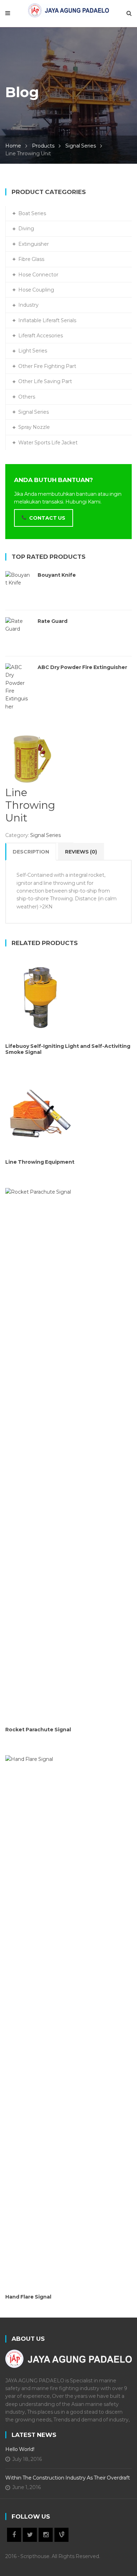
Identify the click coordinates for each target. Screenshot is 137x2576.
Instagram (46, 2535)
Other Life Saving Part (45, 381)
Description (31, 852)
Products (43, 146)
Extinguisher (34, 244)
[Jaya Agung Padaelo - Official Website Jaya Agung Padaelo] (68, 10)
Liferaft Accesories (41, 336)
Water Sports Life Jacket (48, 443)
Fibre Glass (31, 259)
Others (27, 397)
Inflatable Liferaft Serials (47, 320)
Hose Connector (38, 275)
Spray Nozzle (34, 427)
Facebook (14, 2535)
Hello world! (20, 2449)
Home (13, 146)
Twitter (30, 2535)
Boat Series (32, 213)
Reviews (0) (81, 852)
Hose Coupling (36, 290)
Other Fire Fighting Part (47, 366)
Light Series (33, 351)
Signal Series (81, 146)
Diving (26, 229)
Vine (61, 2535)
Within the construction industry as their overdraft (68, 2478)
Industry (28, 305)
